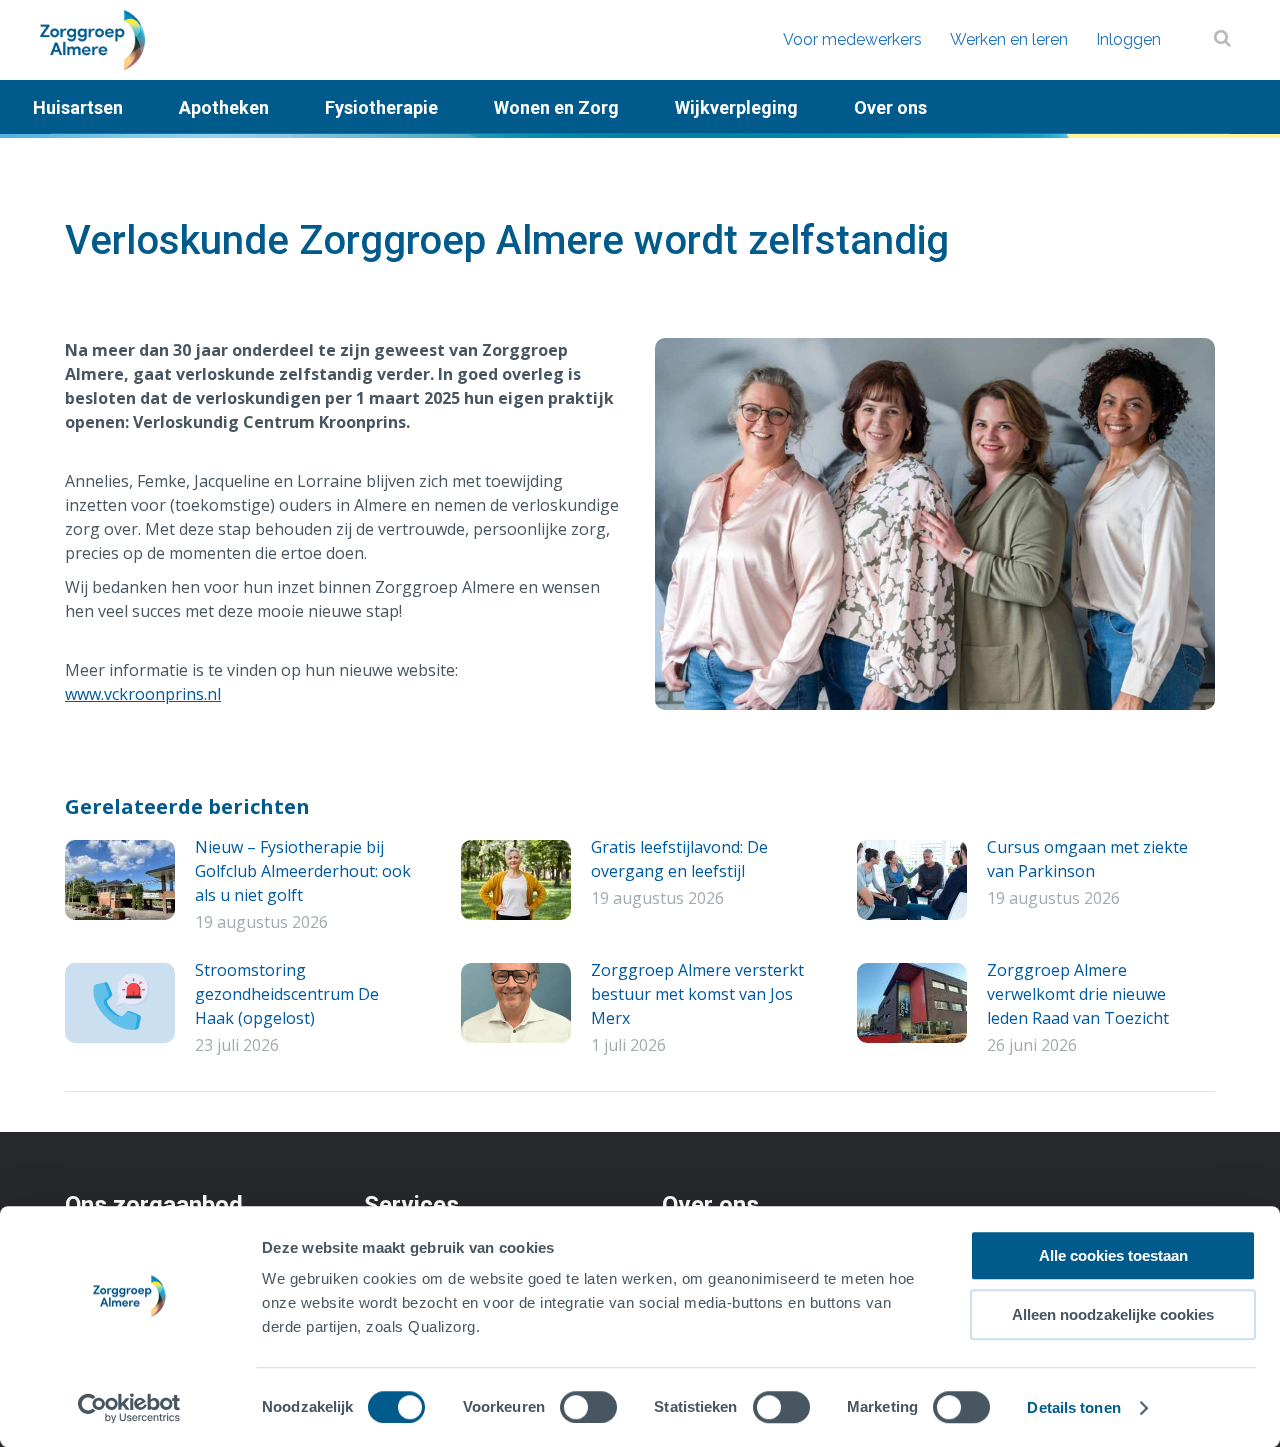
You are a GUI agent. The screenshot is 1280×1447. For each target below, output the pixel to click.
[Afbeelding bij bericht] (120, 880)
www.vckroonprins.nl (143, 694)
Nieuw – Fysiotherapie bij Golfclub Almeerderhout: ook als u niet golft (303, 871)
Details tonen (1073, 1407)
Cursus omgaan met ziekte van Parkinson (1087, 859)
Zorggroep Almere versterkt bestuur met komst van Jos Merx (697, 994)
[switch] (588, 1407)
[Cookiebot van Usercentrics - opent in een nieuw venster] (129, 1408)
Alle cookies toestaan (1113, 1255)
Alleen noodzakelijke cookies (1113, 1314)
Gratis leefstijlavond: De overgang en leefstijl (679, 859)
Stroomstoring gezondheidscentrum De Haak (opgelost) (287, 994)
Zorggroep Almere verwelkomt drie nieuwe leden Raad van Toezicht (1078, 994)
